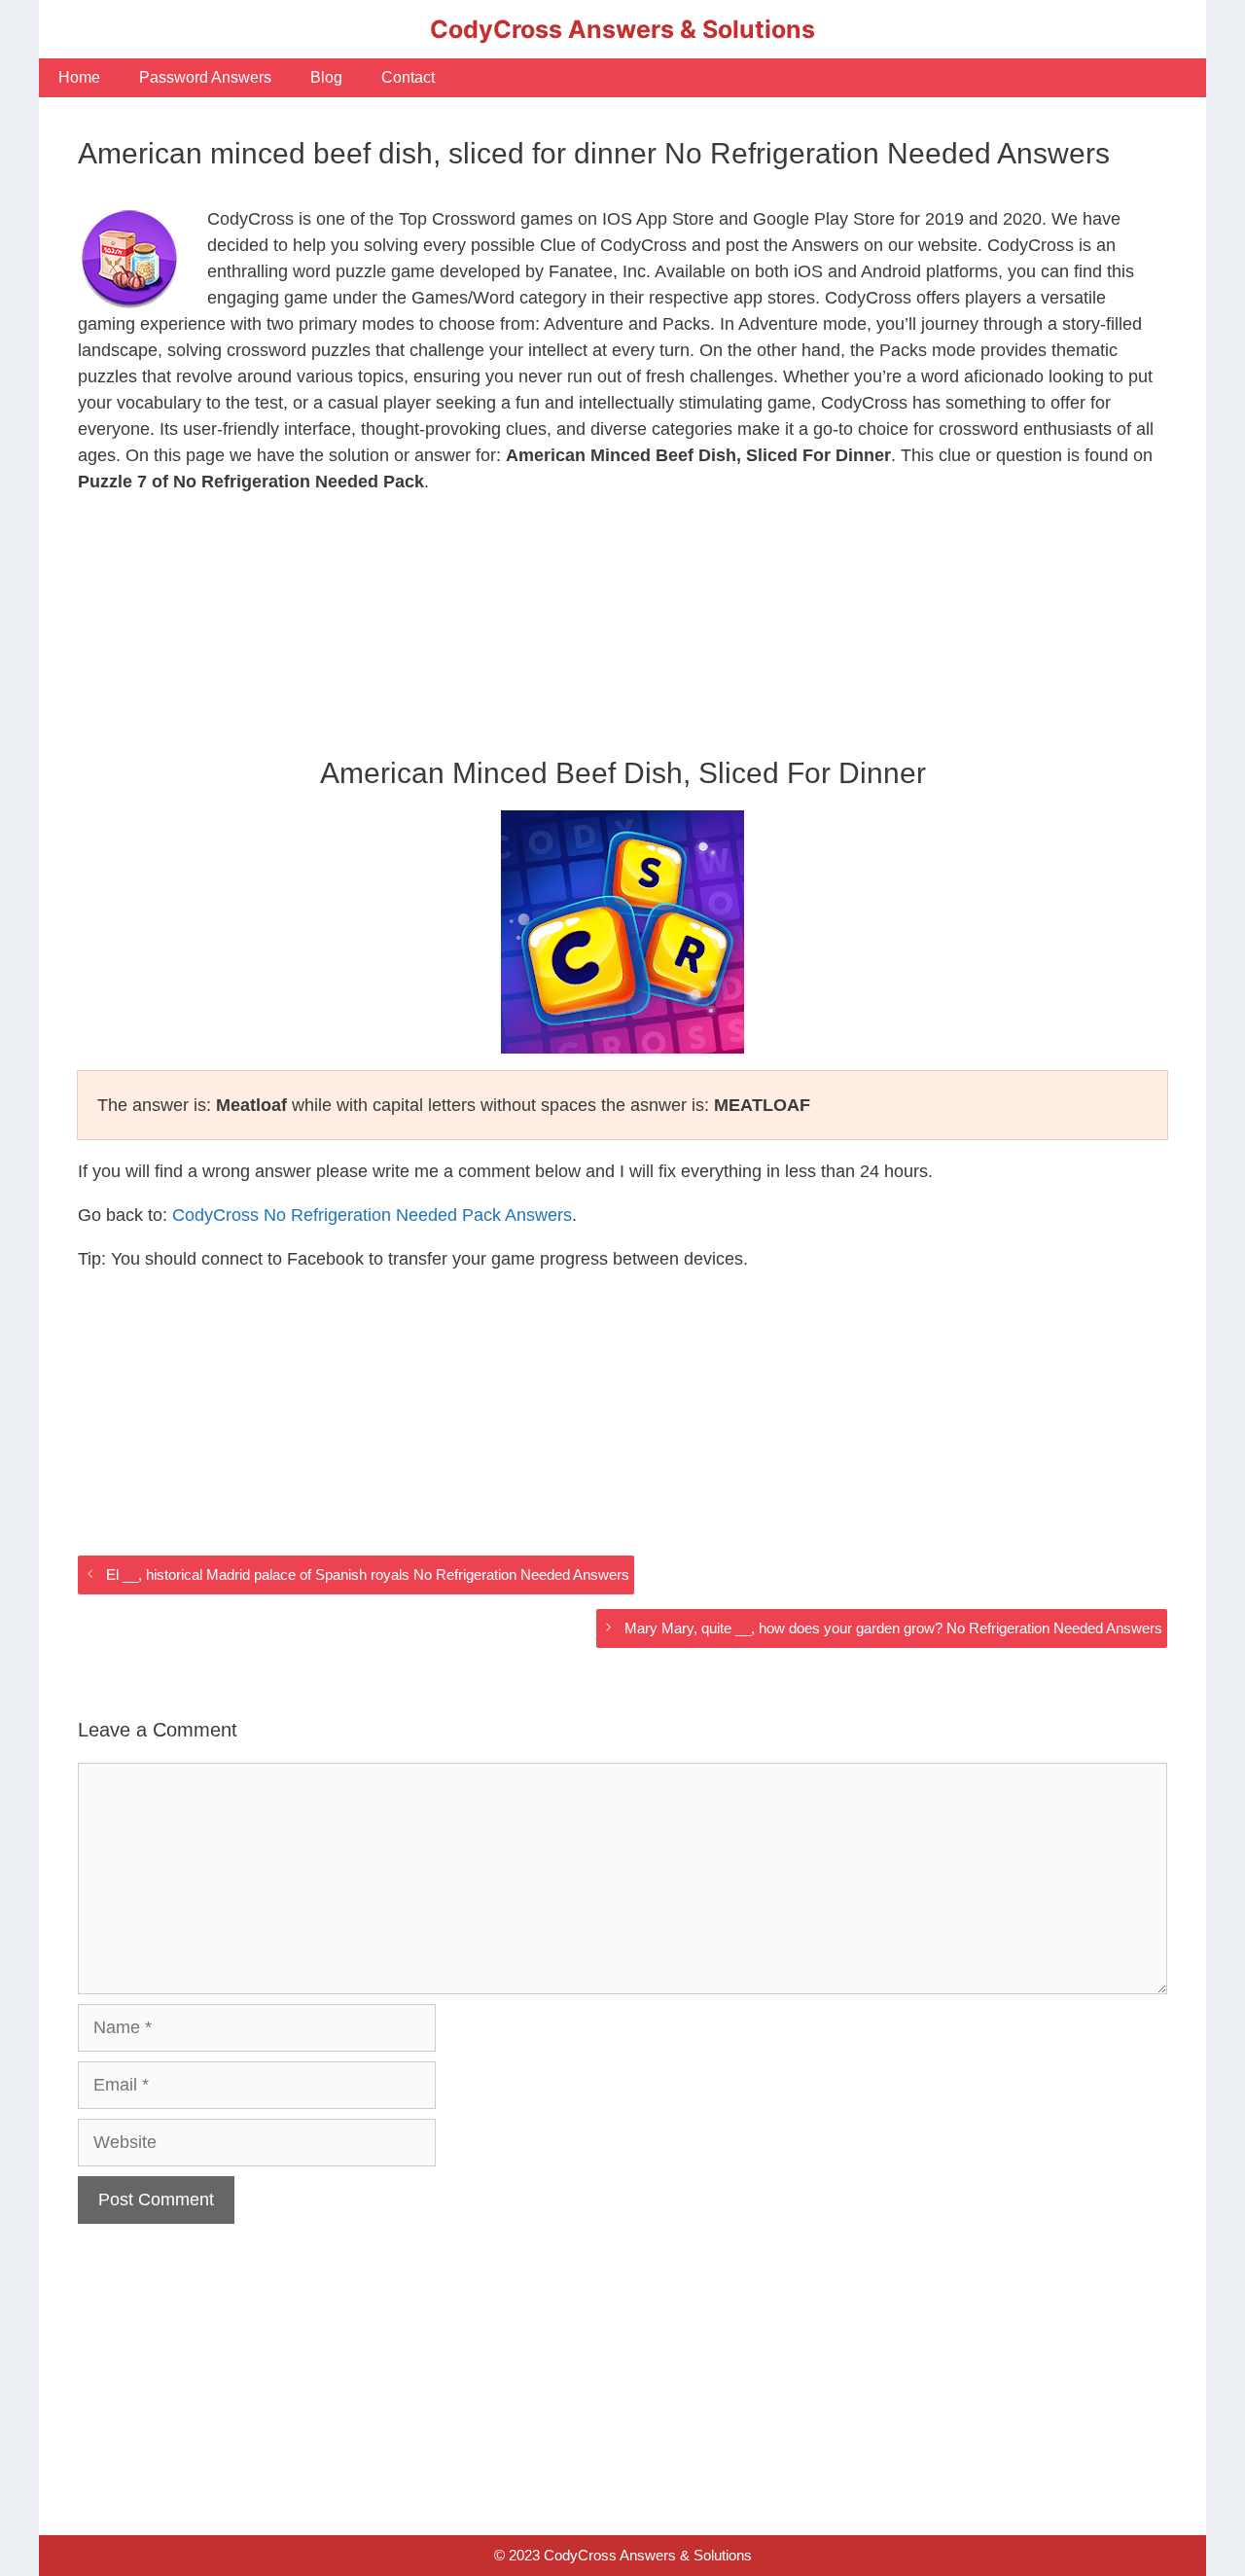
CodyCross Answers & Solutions (622, 29)
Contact (408, 77)
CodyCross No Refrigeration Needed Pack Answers (372, 1215)
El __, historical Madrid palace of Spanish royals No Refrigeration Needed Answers (368, 1574)
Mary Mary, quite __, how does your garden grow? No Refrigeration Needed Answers (893, 1628)
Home (79, 77)
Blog (326, 77)
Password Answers (205, 77)
